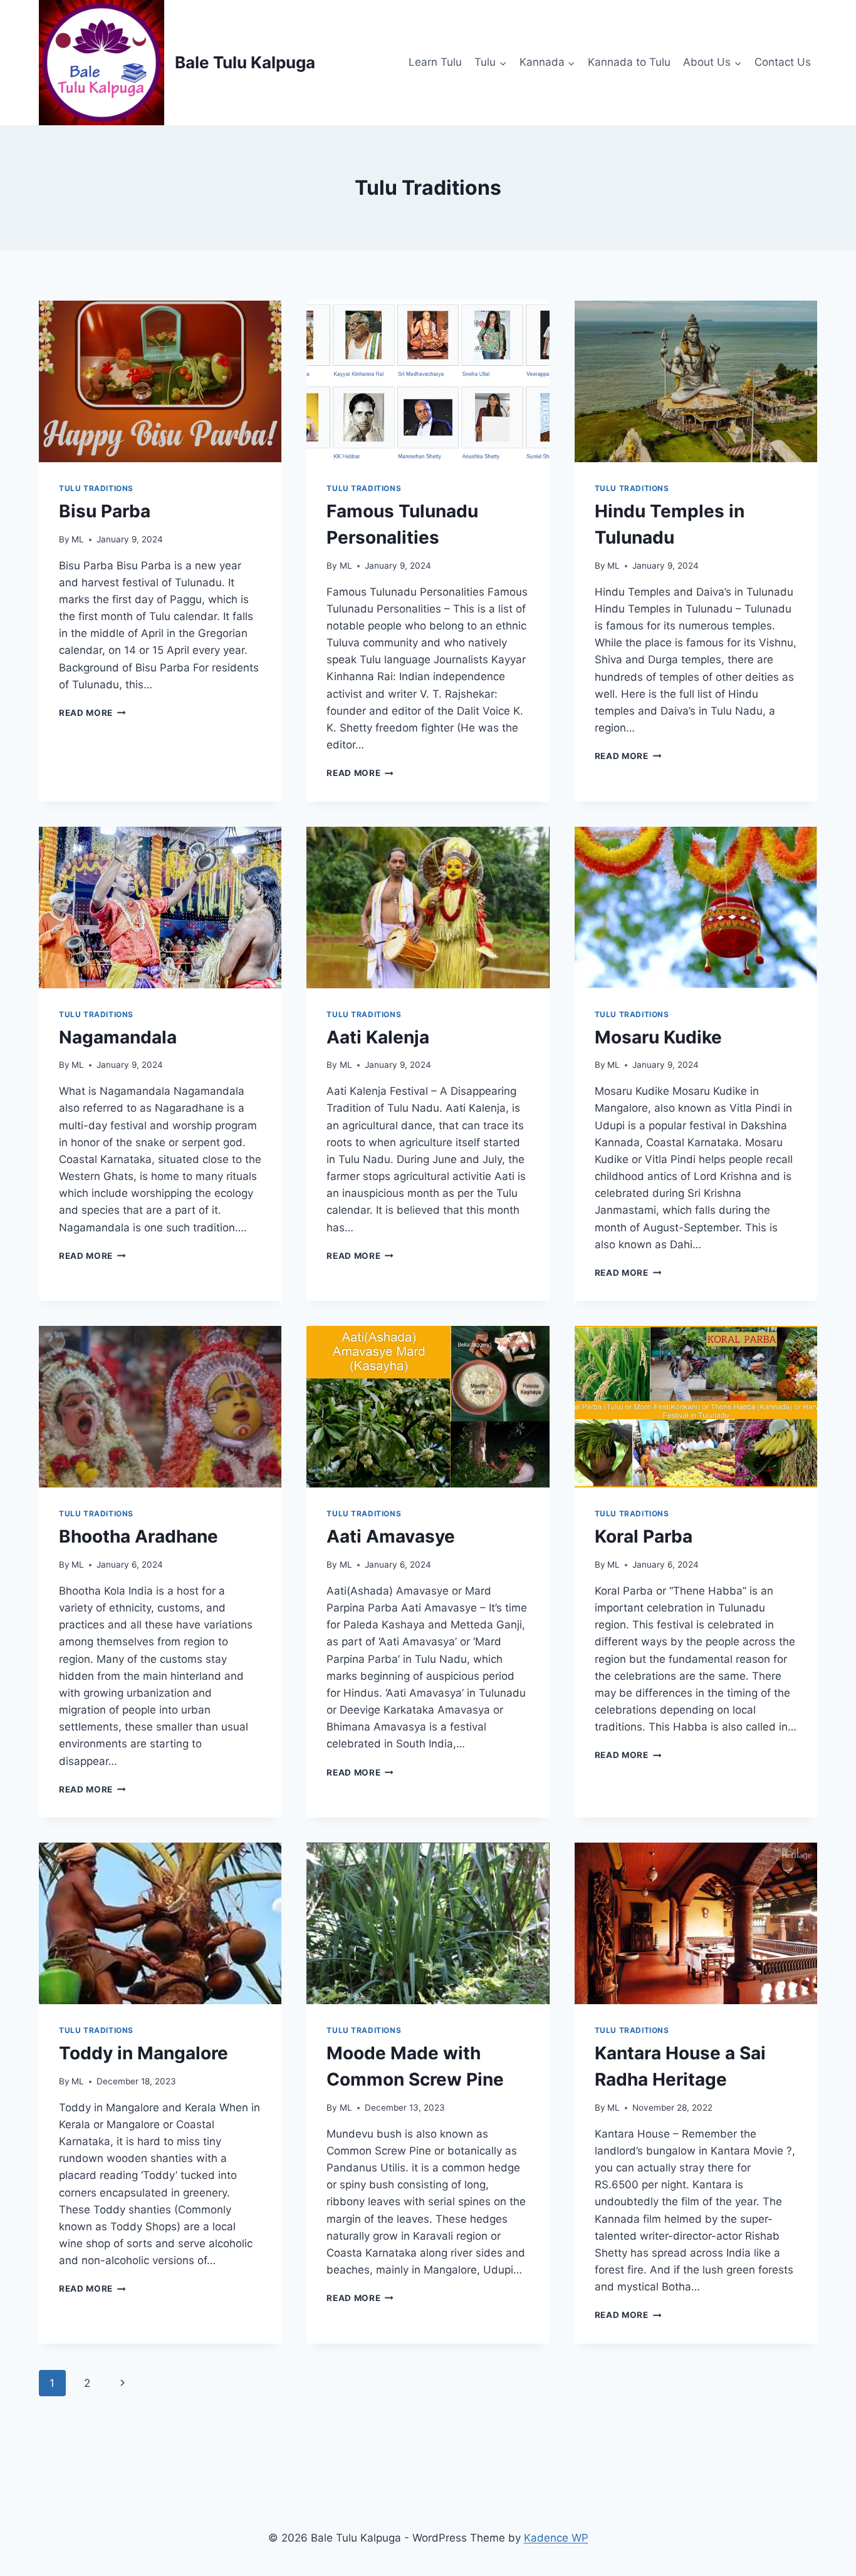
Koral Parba (644, 1536)
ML (78, 539)
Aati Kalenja (378, 1037)
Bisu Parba (105, 511)
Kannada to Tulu (629, 62)
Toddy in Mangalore (144, 2053)
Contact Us (783, 62)
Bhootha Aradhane (138, 1536)
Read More (92, 713)
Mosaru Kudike (658, 1037)
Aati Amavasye (391, 1536)
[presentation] (160, 381)
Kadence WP (556, 2538)
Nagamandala (118, 1037)
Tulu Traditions (96, 488)
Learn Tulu (435, 62)
